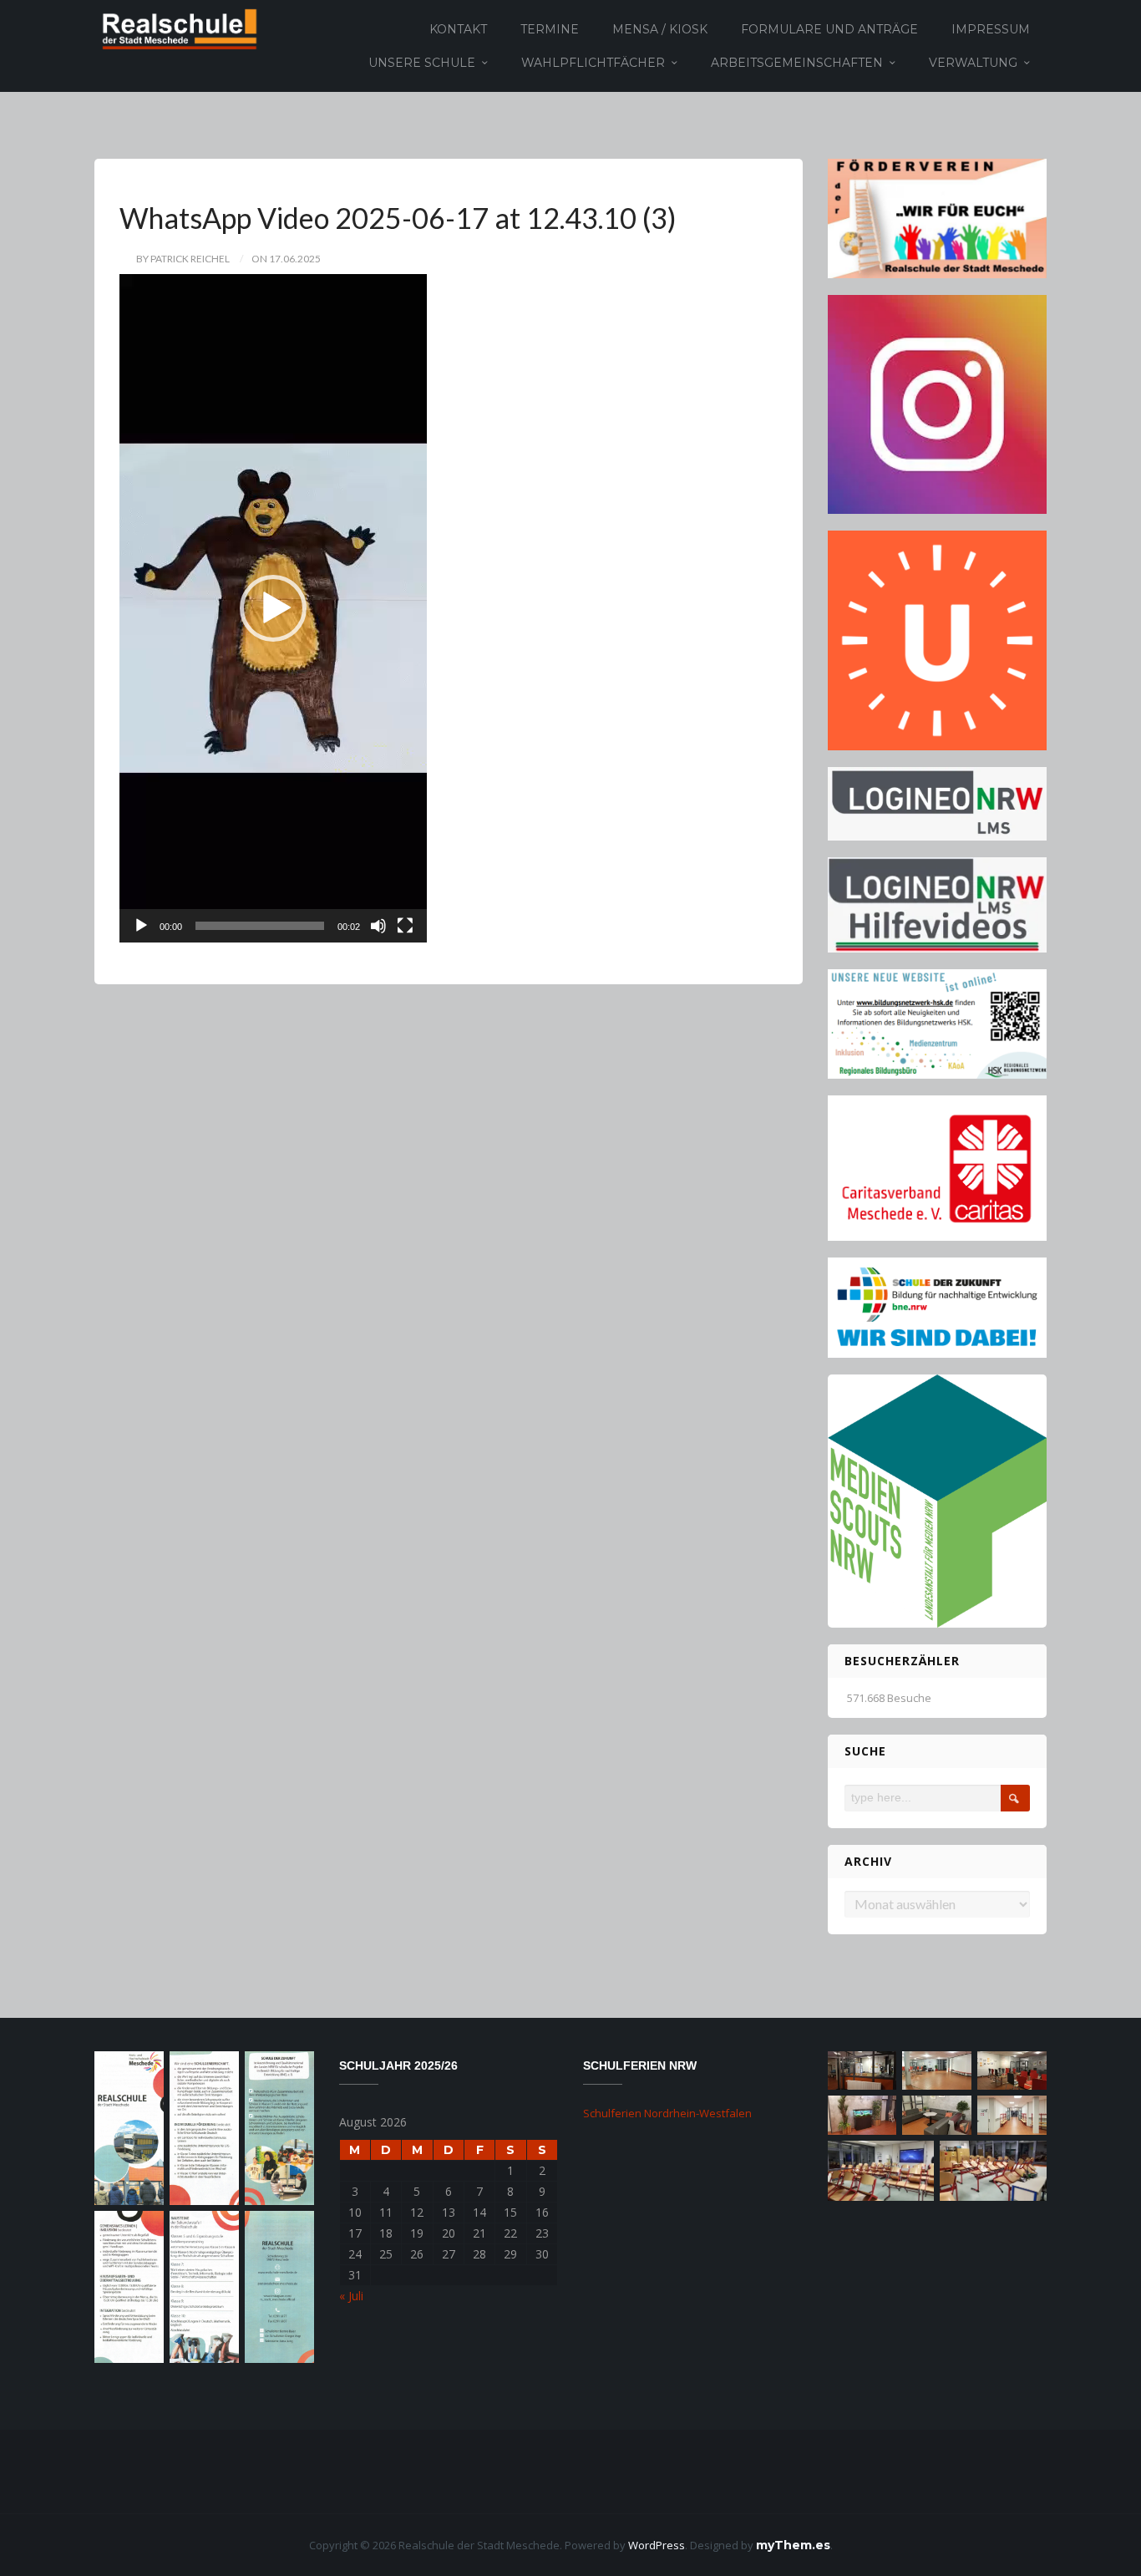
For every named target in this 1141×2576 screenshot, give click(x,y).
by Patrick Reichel (183, 259)
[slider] (260, 926)
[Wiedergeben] (141, 926)
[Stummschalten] (378, 926)
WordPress (657, 2545)
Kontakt (458, 29)
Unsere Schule (422, 63)
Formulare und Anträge (829, 29)
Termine (550, 29)
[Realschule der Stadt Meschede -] (177, 28)
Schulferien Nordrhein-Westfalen (667, 2113)
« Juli (351, 2296)
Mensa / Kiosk (660, 29)
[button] (273, 608)
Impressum (991, 29)
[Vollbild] (405, 926)
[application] (273, 608)
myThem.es (793, 2545)
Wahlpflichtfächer (593, 63)
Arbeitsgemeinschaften (797, 63)
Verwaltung (973, 63)
